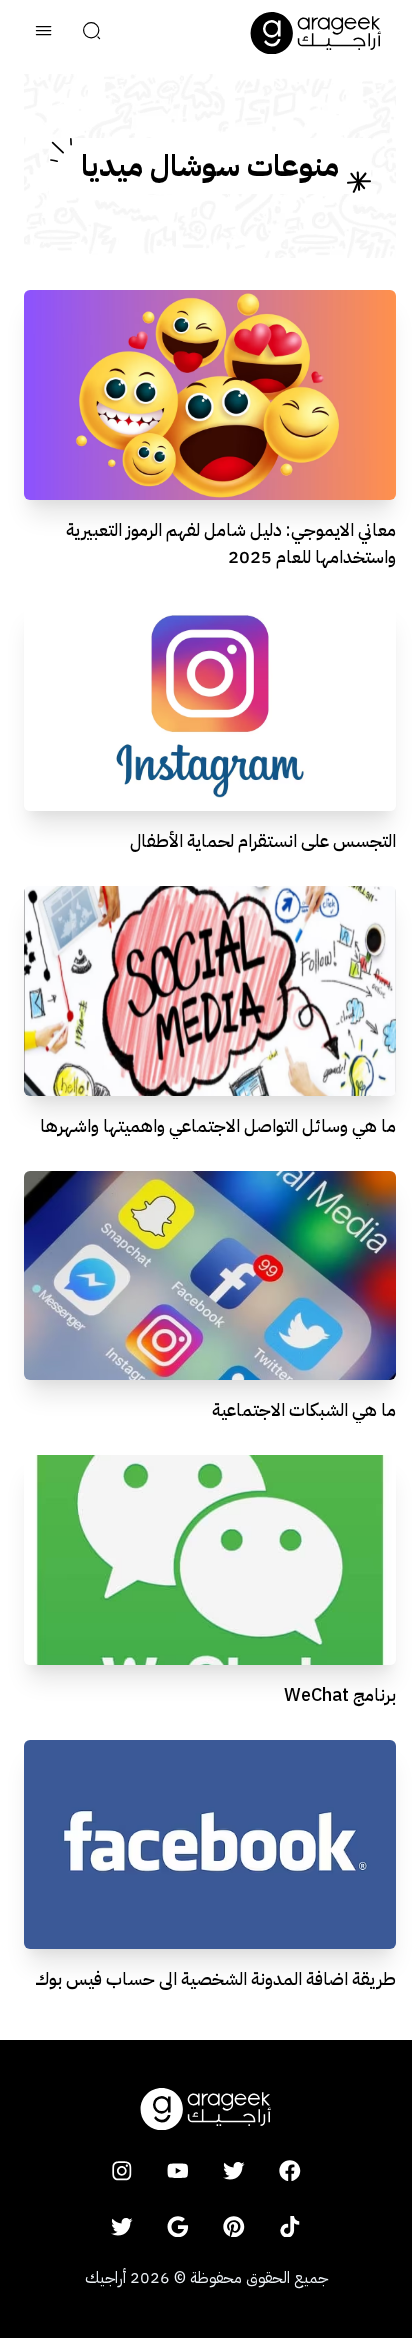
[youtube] (178, 2170)
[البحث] (92, 33)
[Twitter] (122, 2226)
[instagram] (122, 2170)
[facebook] (290, 2170)
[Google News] (178, 2226)
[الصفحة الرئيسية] (316, 33)
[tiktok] (290, 2226)
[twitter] (234, 2170)
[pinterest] (234, 2226)
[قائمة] (44, 33)
